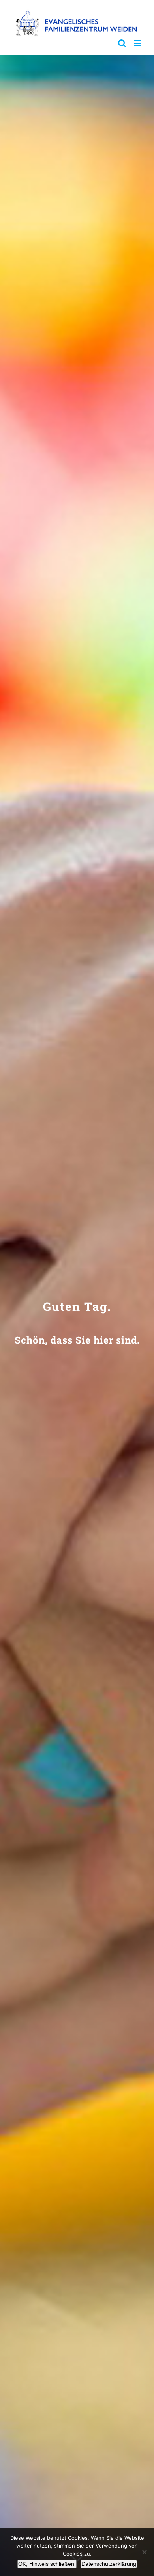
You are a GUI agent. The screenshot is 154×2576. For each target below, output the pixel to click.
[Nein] (144, 2552)
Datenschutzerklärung (109, 2564)
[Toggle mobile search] (122, 43)
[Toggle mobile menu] (138, 43)
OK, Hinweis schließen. (47, 2564)
